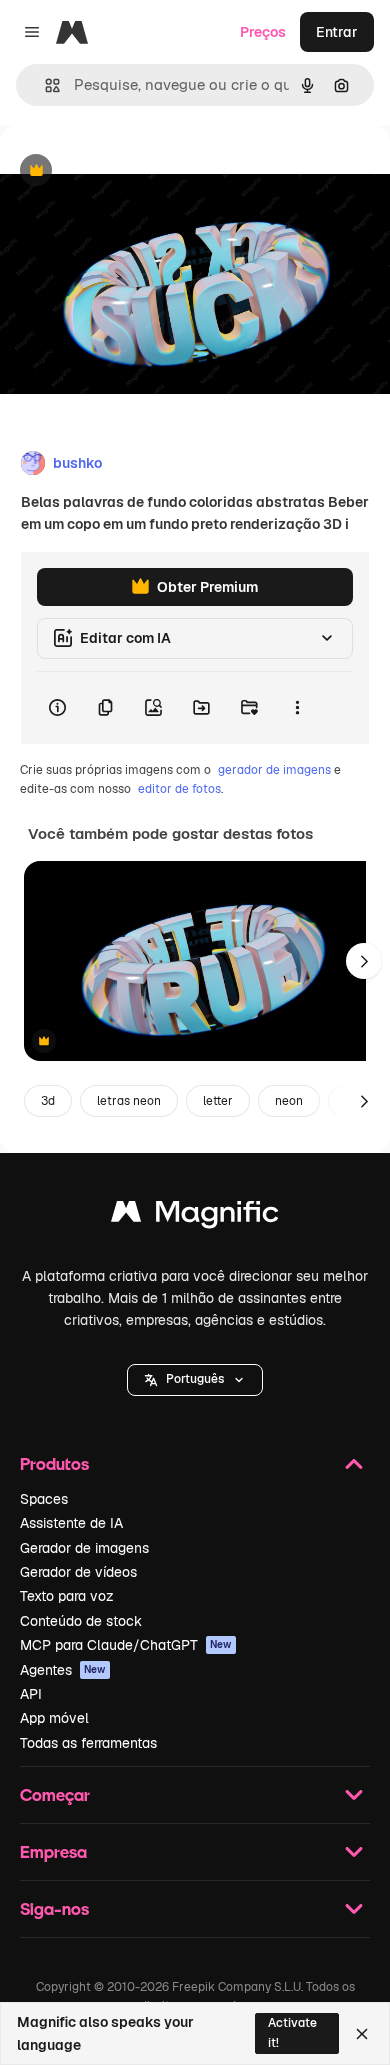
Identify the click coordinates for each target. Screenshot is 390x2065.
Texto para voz (67, 1596)
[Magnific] (195, 1216)
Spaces (44, 1499)
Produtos (54, 1463)
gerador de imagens (274, 770)
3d (48, 1101)
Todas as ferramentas (88, 1743)
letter (218, 1101)
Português (195, 1379)
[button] (195, 1380)
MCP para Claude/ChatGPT (126, 1645)
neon (289, 1101)
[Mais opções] (297, 708)
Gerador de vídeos (78, 1572)
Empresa (53, 1851)
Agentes (63, 1670)
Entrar (337, 32)
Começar (55, 1794)
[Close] (362, 2034)
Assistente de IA (71, 1523)
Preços (263, 32)
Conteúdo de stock (81, 1621)
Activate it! (292, 2032)
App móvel (54, 1718)
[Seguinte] (364, 961)
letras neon (129, 1101)
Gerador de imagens (84, 1548)
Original (128, 171)
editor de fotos (179, 789)
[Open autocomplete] (44, 85)
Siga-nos (54, 1908)
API (31, 1694)
